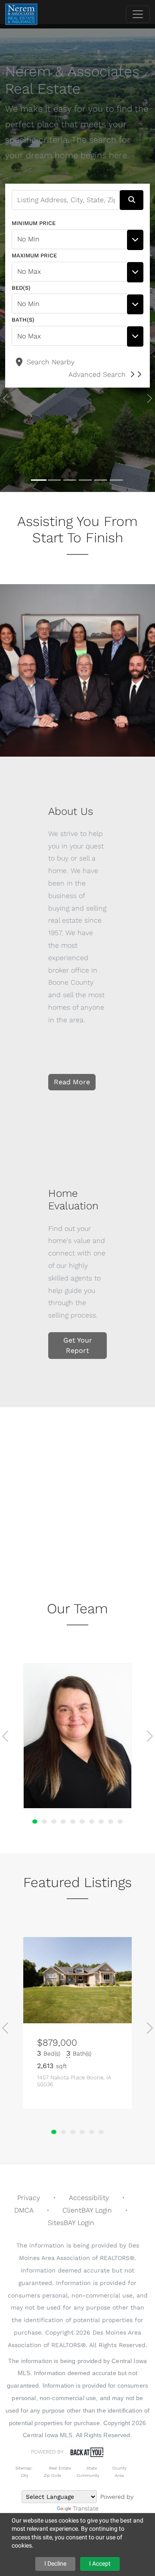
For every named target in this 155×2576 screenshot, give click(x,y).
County (119, 2468)
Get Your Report (78, 1345)
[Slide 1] (39, 480)
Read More (72, 1082)
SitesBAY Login (71, 2223)
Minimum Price (34, 223)
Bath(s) (23, 320)
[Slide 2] (54, 480)
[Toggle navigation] (138, 14)
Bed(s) (21, 288)
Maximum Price (34, 255)
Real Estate (59, 2468)
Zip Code (53, 2475)
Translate (86, 2508)
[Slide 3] (70, 480)
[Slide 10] (120, 1822)
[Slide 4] (85, 480)
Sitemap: (24, 2468)
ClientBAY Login (87, 2210)
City (25, 2475)
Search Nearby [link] (50, 362)
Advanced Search (97, 374)
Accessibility (89, 2198)
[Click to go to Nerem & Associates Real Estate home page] (21, 14)
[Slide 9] (111, 1822)
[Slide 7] (92, 1822)
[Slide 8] (101, 1822)
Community (88, 2475)
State (92, 2468)
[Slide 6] (116, 480)
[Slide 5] (101, 480)
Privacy (29, 2198)
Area (119, 2475)
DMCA (24, 2210)
